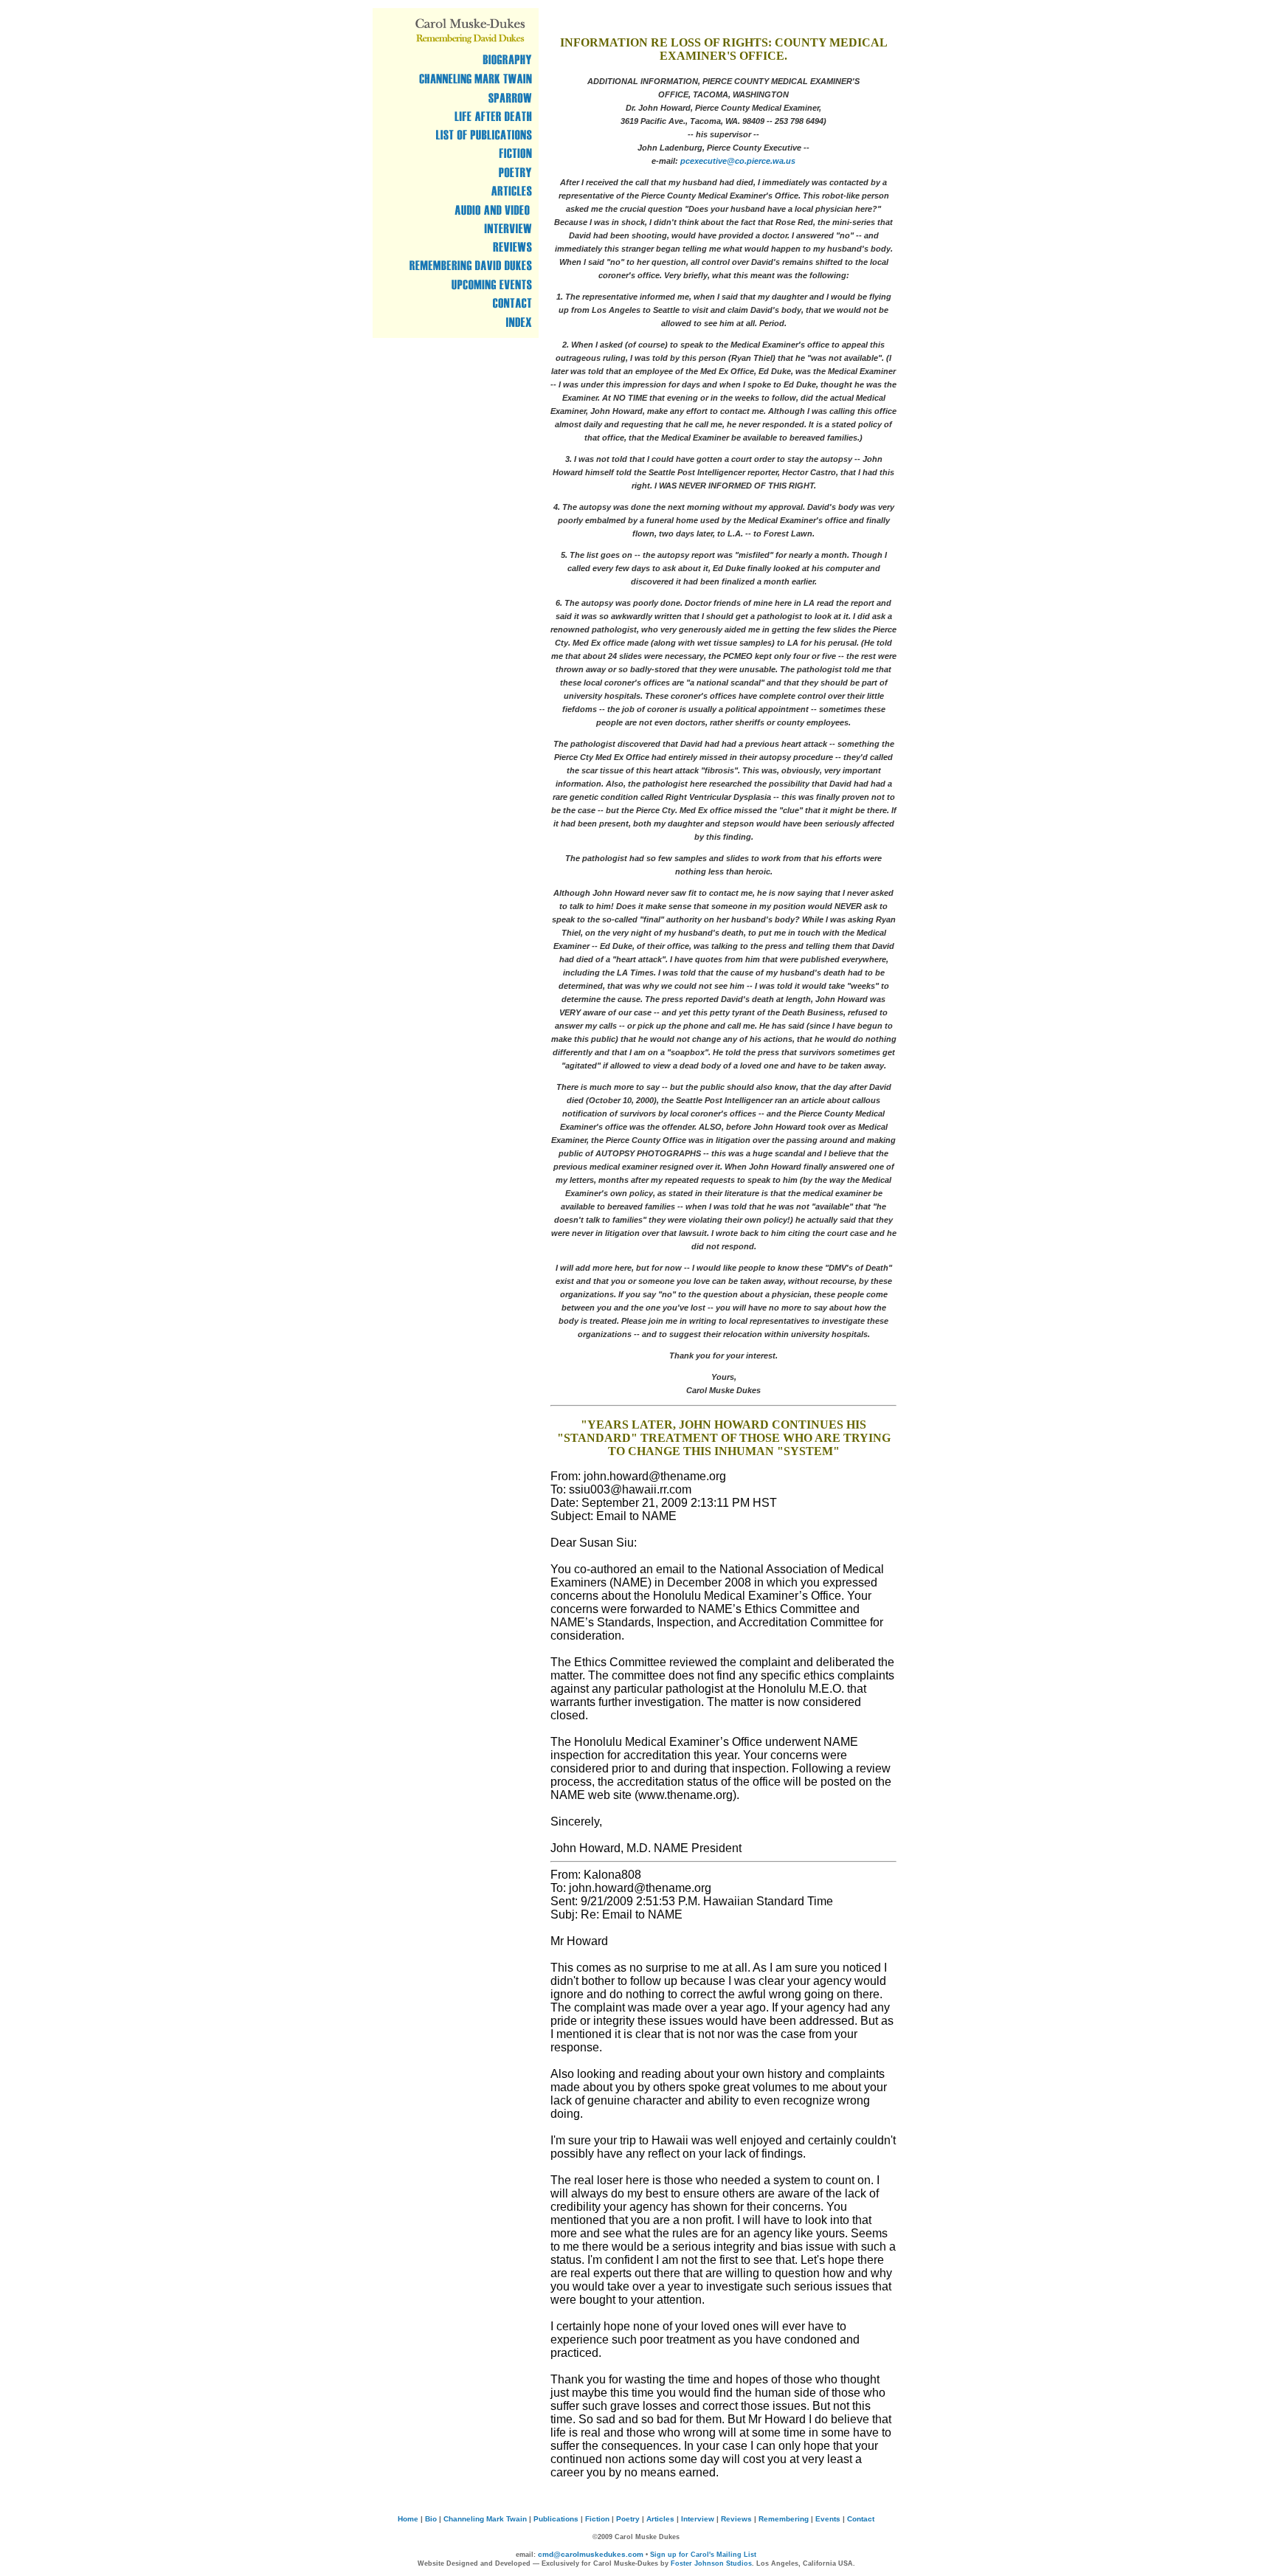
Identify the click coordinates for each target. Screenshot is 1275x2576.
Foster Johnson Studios (711, 2563)
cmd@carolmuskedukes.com (591, 2554)
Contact (861, 2519)
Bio (431, 2519)
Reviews (736, 2519)
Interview (698, 2519)
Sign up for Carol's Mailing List (703, 2555)
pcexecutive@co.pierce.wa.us (738, 161)
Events (828, 2519)
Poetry (628, 2519)
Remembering (784, 2519)
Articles (660, 2519)
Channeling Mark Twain (485, 2519)
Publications (556, 2519)
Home (408, 2519)
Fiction (597, 2519)
